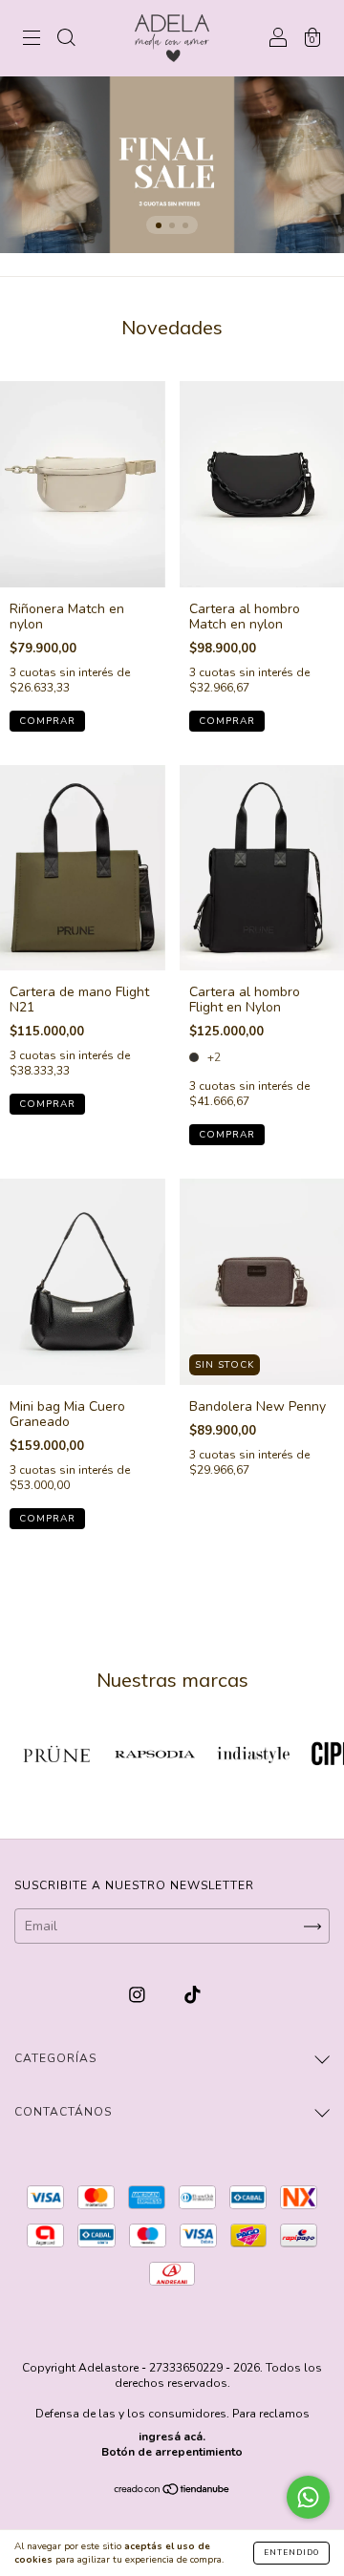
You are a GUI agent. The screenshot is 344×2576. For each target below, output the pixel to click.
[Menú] (32, 40)
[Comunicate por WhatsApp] (308, 2497)
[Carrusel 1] (172, 165)
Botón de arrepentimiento (172, 2452)
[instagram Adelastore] (139, 1996)
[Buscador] (66, 40)
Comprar (47, 721)
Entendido (291, 2553)
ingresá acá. (172, 2437)
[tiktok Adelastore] (193, 1996)
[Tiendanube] (172, 2491)
